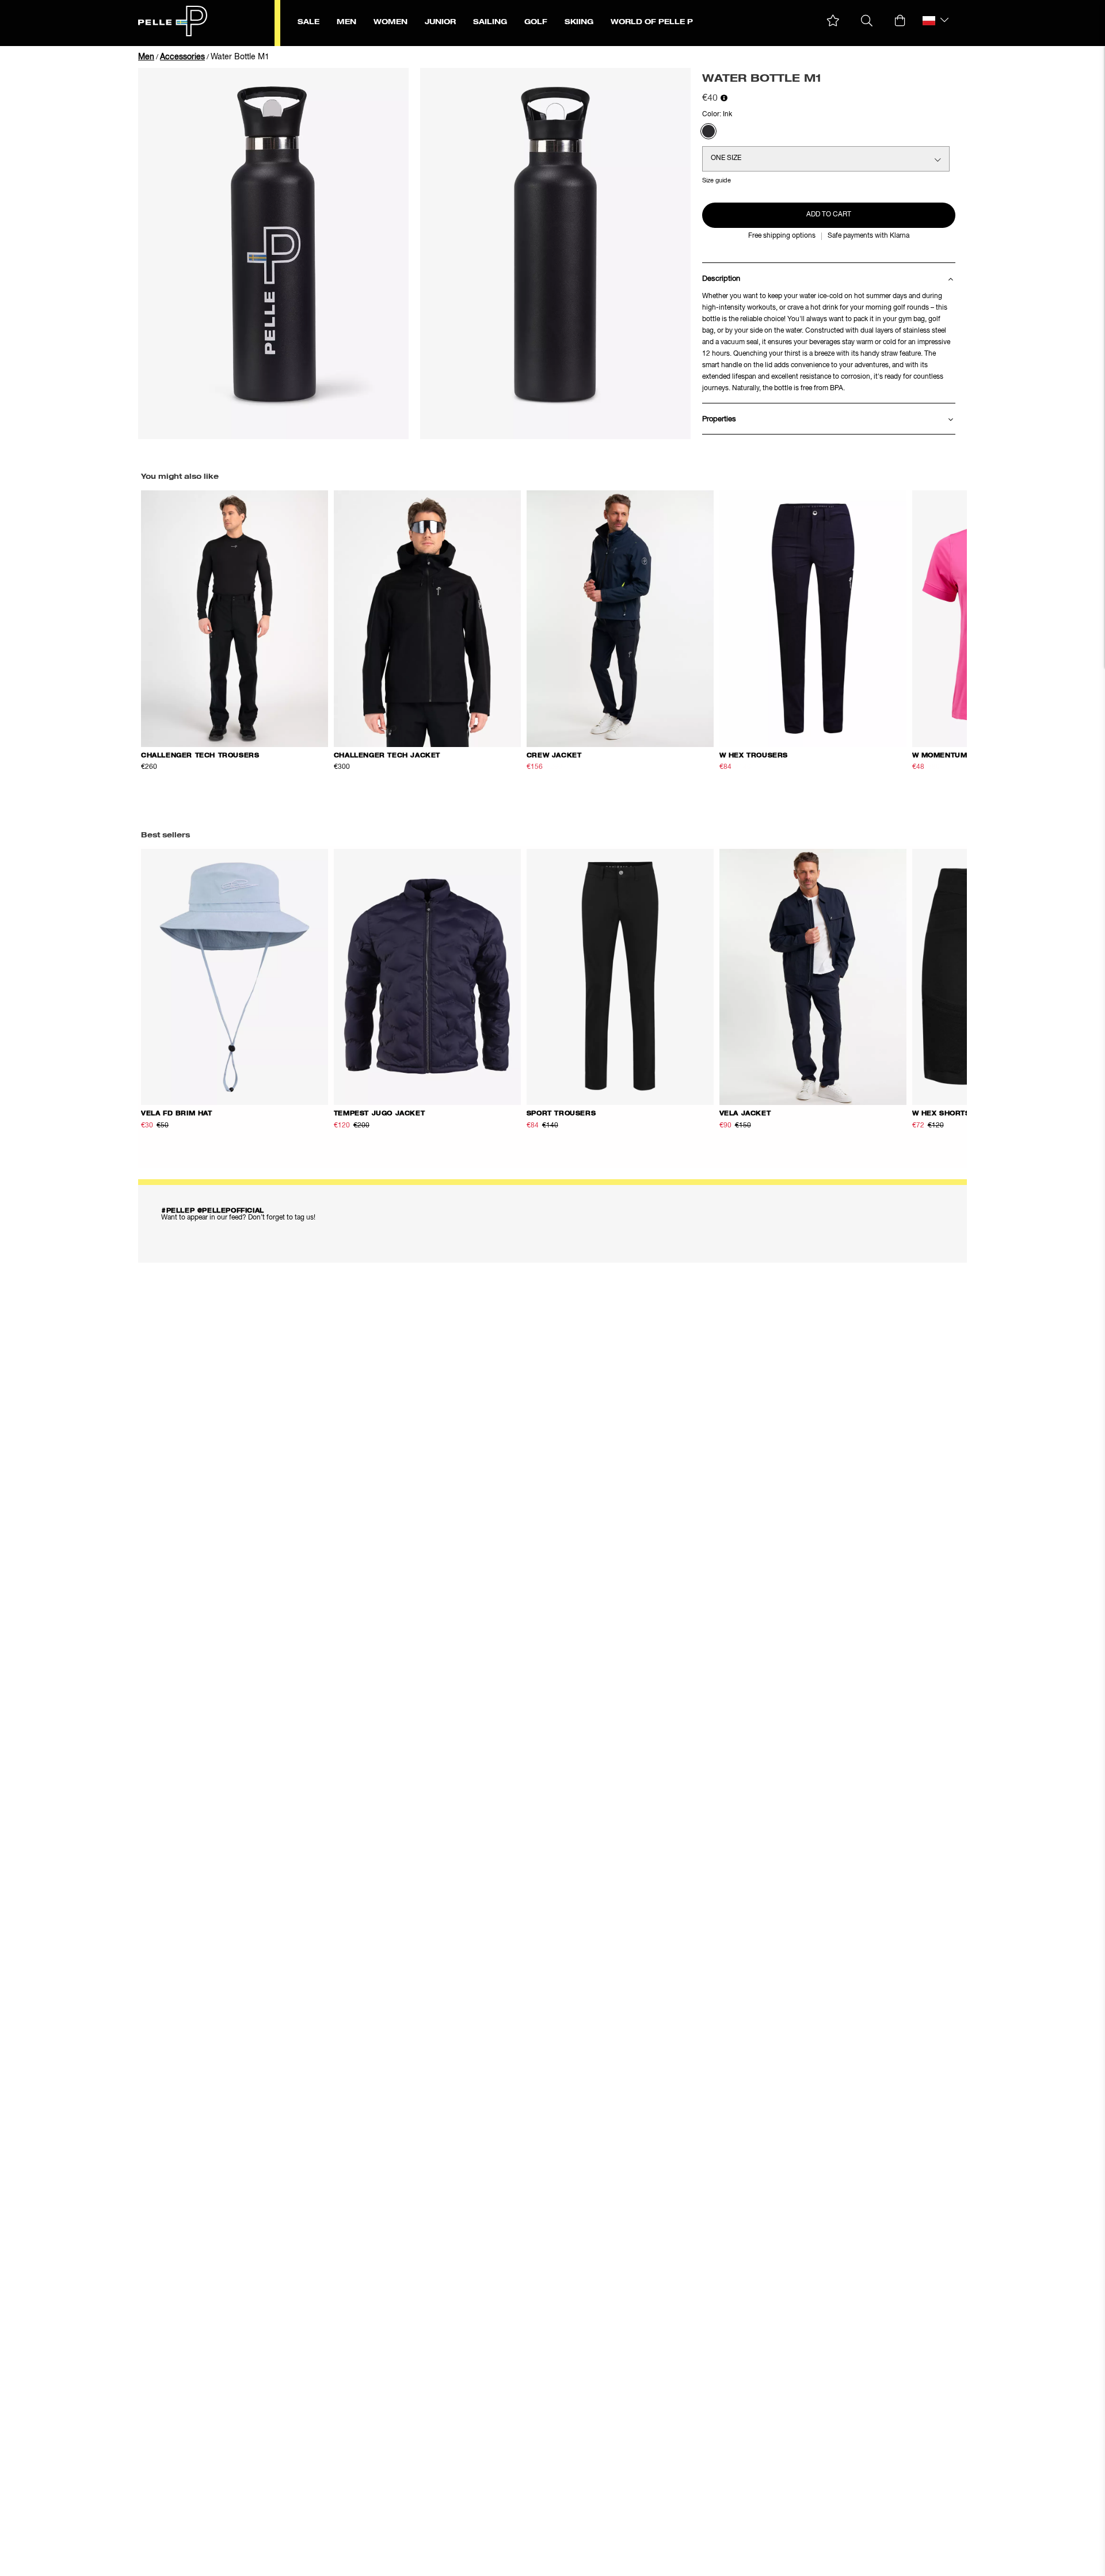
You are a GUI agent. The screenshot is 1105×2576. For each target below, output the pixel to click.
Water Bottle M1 (240, 57)
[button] (833, 21)
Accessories (182, 57)
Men (146, 57)
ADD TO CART (829, 215)
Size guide (717, 180)
